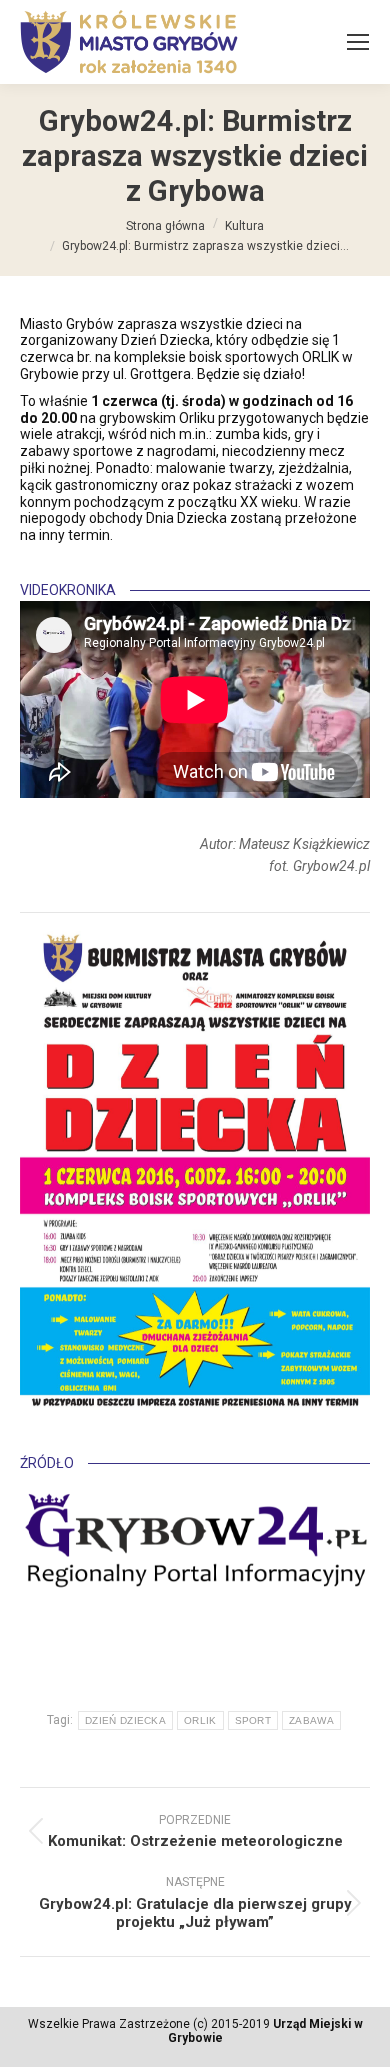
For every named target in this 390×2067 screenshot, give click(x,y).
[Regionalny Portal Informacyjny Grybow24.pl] (195, 1544)
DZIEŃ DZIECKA (125, 1720)
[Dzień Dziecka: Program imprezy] (195, 1169)
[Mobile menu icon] (358, 42)
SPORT (253, 1720)
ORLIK (200, 1720)
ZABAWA (311, 1720)
